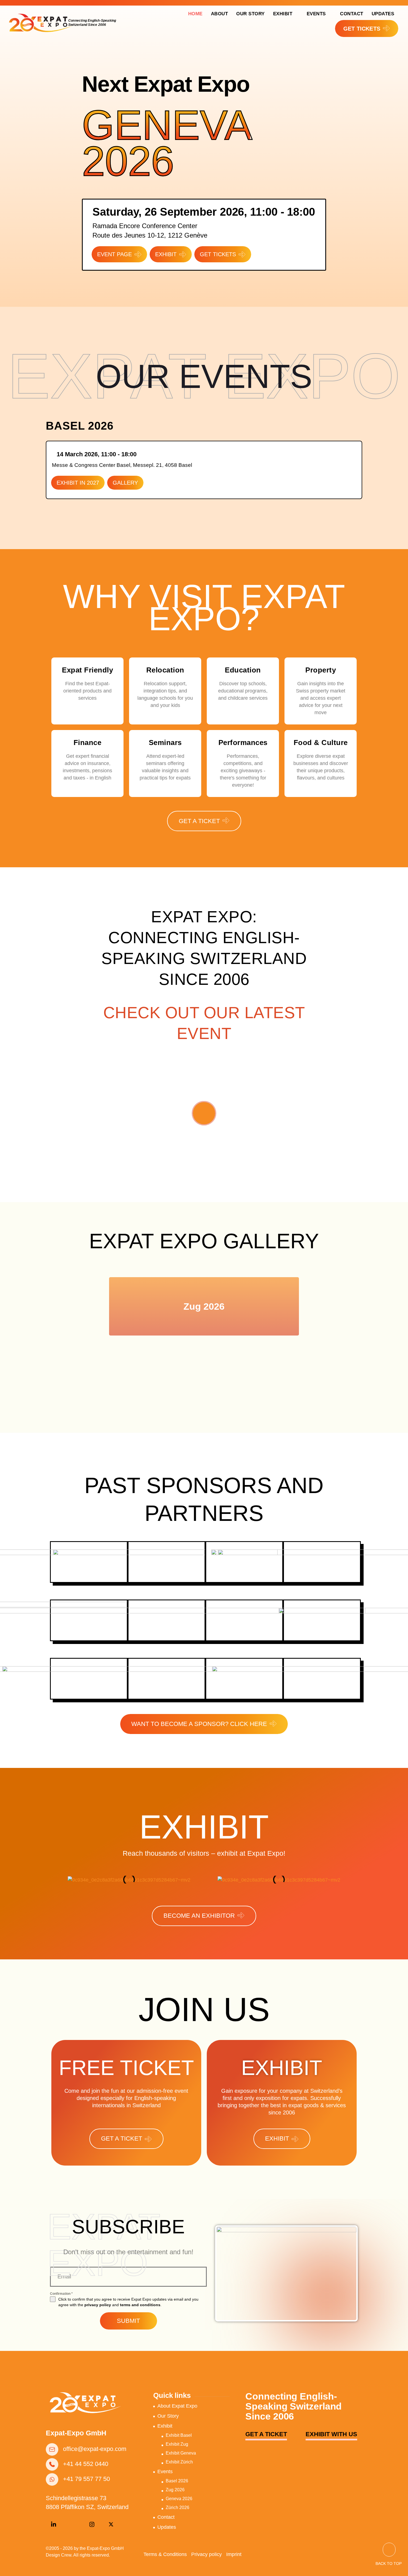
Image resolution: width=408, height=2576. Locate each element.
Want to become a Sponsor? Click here (199, 1724)
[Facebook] (73, 2525)
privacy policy (98, 2305)
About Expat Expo (177, 2406)
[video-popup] (204, 1113)
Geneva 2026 (166, 143)
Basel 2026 (177, 2481)
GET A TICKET (199, 821)
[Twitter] (111, 2525)
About (220, 14)
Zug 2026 (204, 1306)
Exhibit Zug (177, 2444)
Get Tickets (218, 254)
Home (195, 14)
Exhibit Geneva (181, 2453)
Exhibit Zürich (179, 2462)
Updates (383, 14)
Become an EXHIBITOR (199, 1916)
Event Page (114, 254)
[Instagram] (92, 2525)
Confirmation (61, 2294)
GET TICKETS (362, 29)
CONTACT (352, 14)
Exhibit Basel (179, 2435)
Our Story (250, 14)
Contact (166, 2517)
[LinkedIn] (54, 2525)
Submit (128, 2321)
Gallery (125, 483)
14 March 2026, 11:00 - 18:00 (97, 454)
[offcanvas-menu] (400, 29)
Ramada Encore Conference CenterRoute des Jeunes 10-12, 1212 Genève (150, 231)
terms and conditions (140, 2305)
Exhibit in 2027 (78, 483)
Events (316, 14)
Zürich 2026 (177, 2508)
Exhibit (283, 14)
